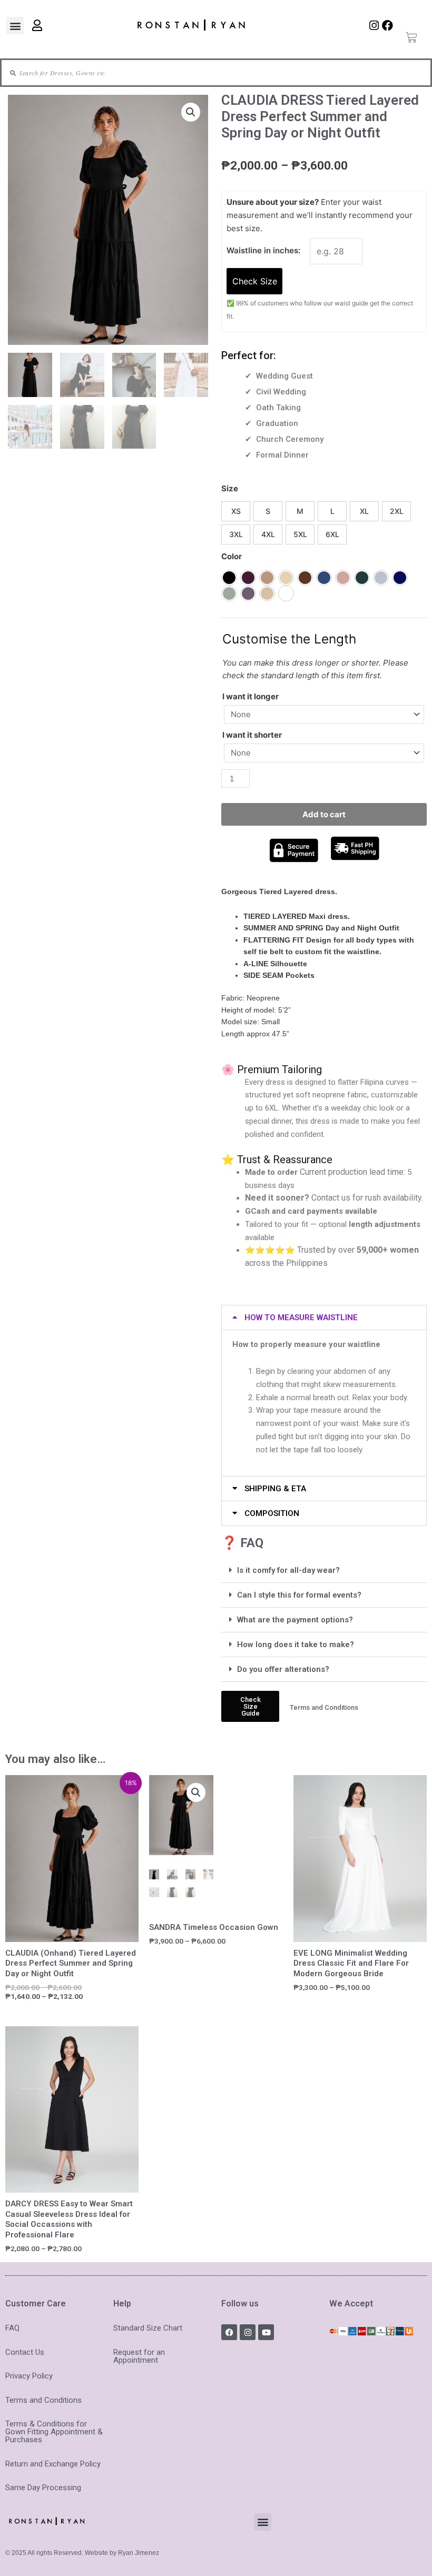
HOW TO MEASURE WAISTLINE (301, 1317)
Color (232, 556)
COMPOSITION (272, 1513)
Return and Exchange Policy (53, 2464)
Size (230, 488)
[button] (15, 26)
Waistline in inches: (263, 250)
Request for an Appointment (139, 2356)
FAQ (12, 2328)
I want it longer (251, 696)
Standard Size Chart (148, 2328)
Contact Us (25, 2352)
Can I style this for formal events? (299, 1595)
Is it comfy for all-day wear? (288, 1570)
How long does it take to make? (296, 1644)
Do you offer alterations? (283, 1669)
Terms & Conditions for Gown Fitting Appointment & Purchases (54, 2432)
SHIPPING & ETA (275, 1489)
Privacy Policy (29, 2376)
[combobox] (205, 73)
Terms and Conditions (43, 2400)
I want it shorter (252, 735)
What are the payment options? (295, 1620)
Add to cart (324, 814)
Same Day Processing (43, 2488)
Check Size (255, 281)
